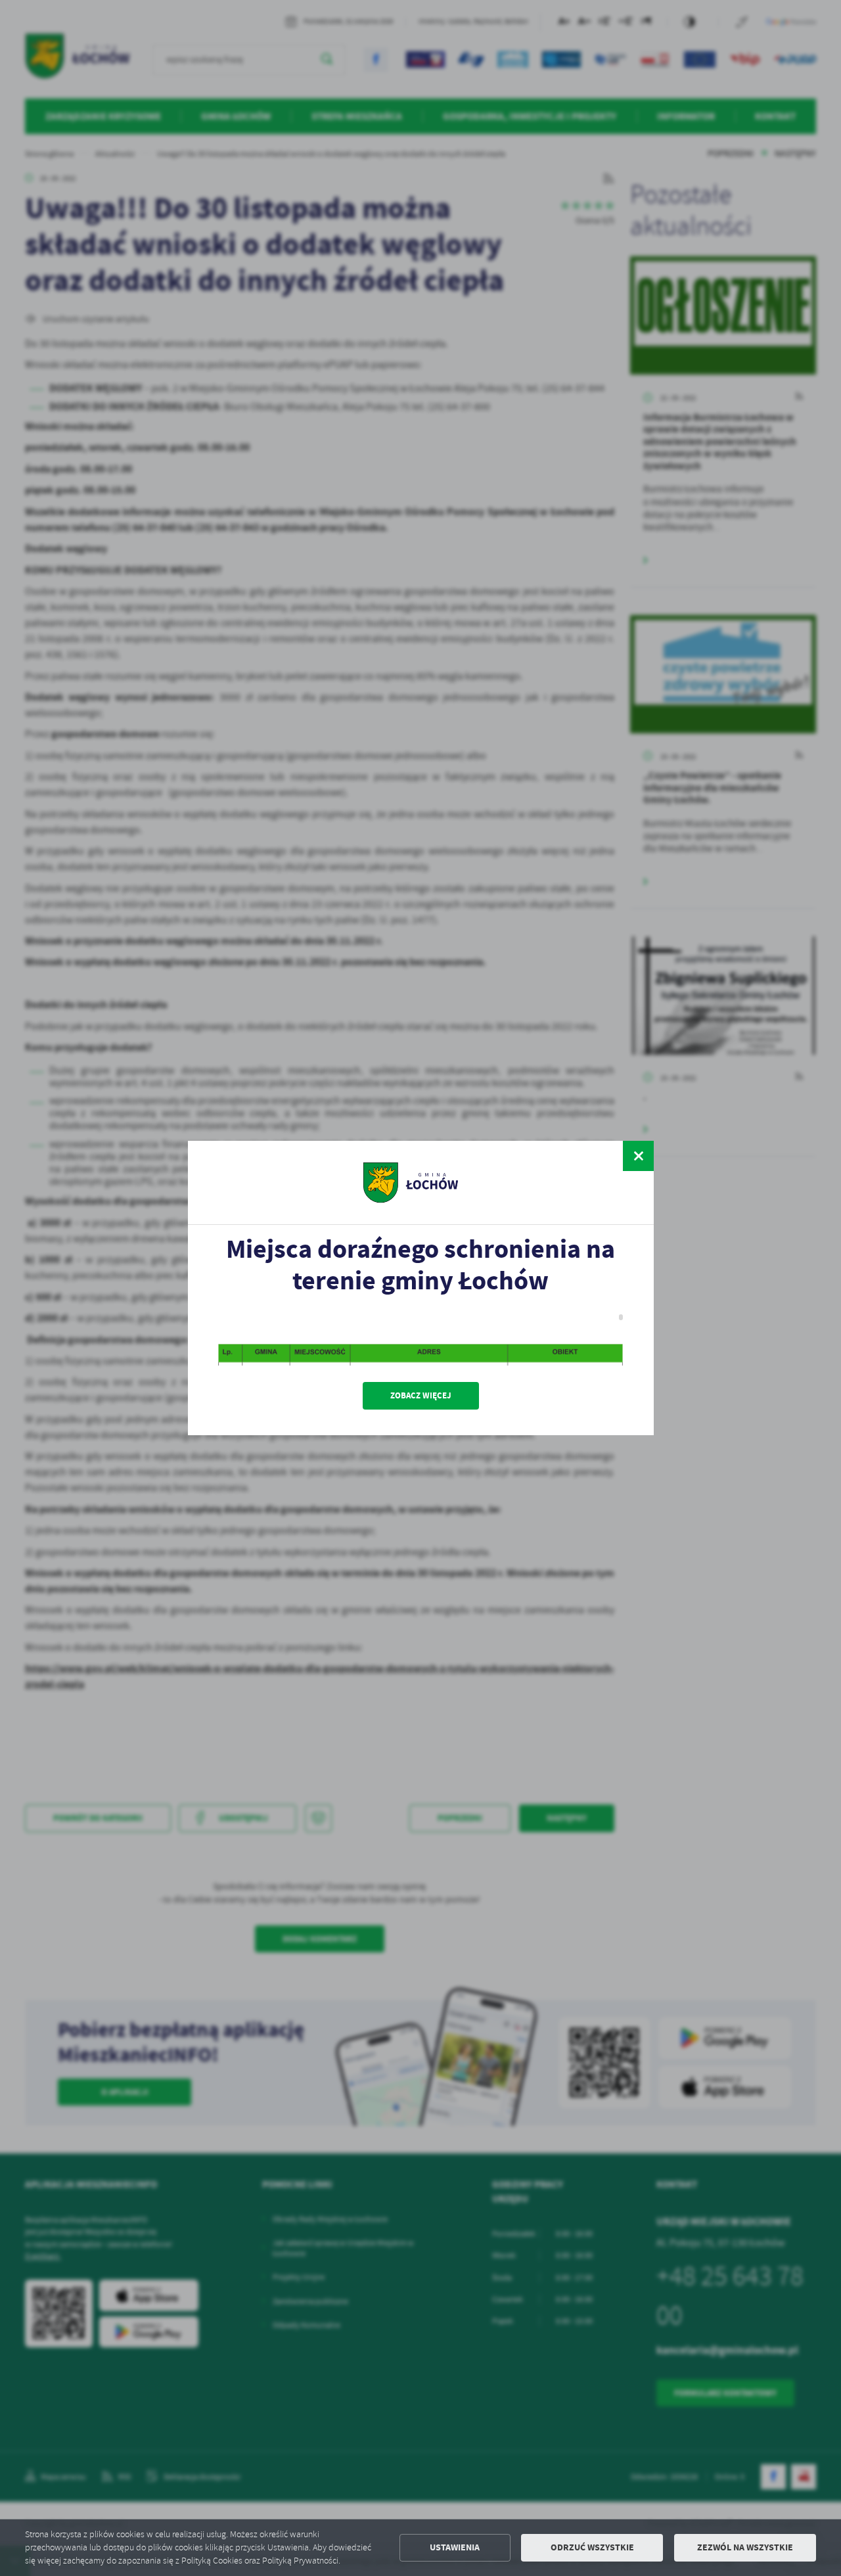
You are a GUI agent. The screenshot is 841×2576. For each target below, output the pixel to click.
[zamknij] (638, 1156)
